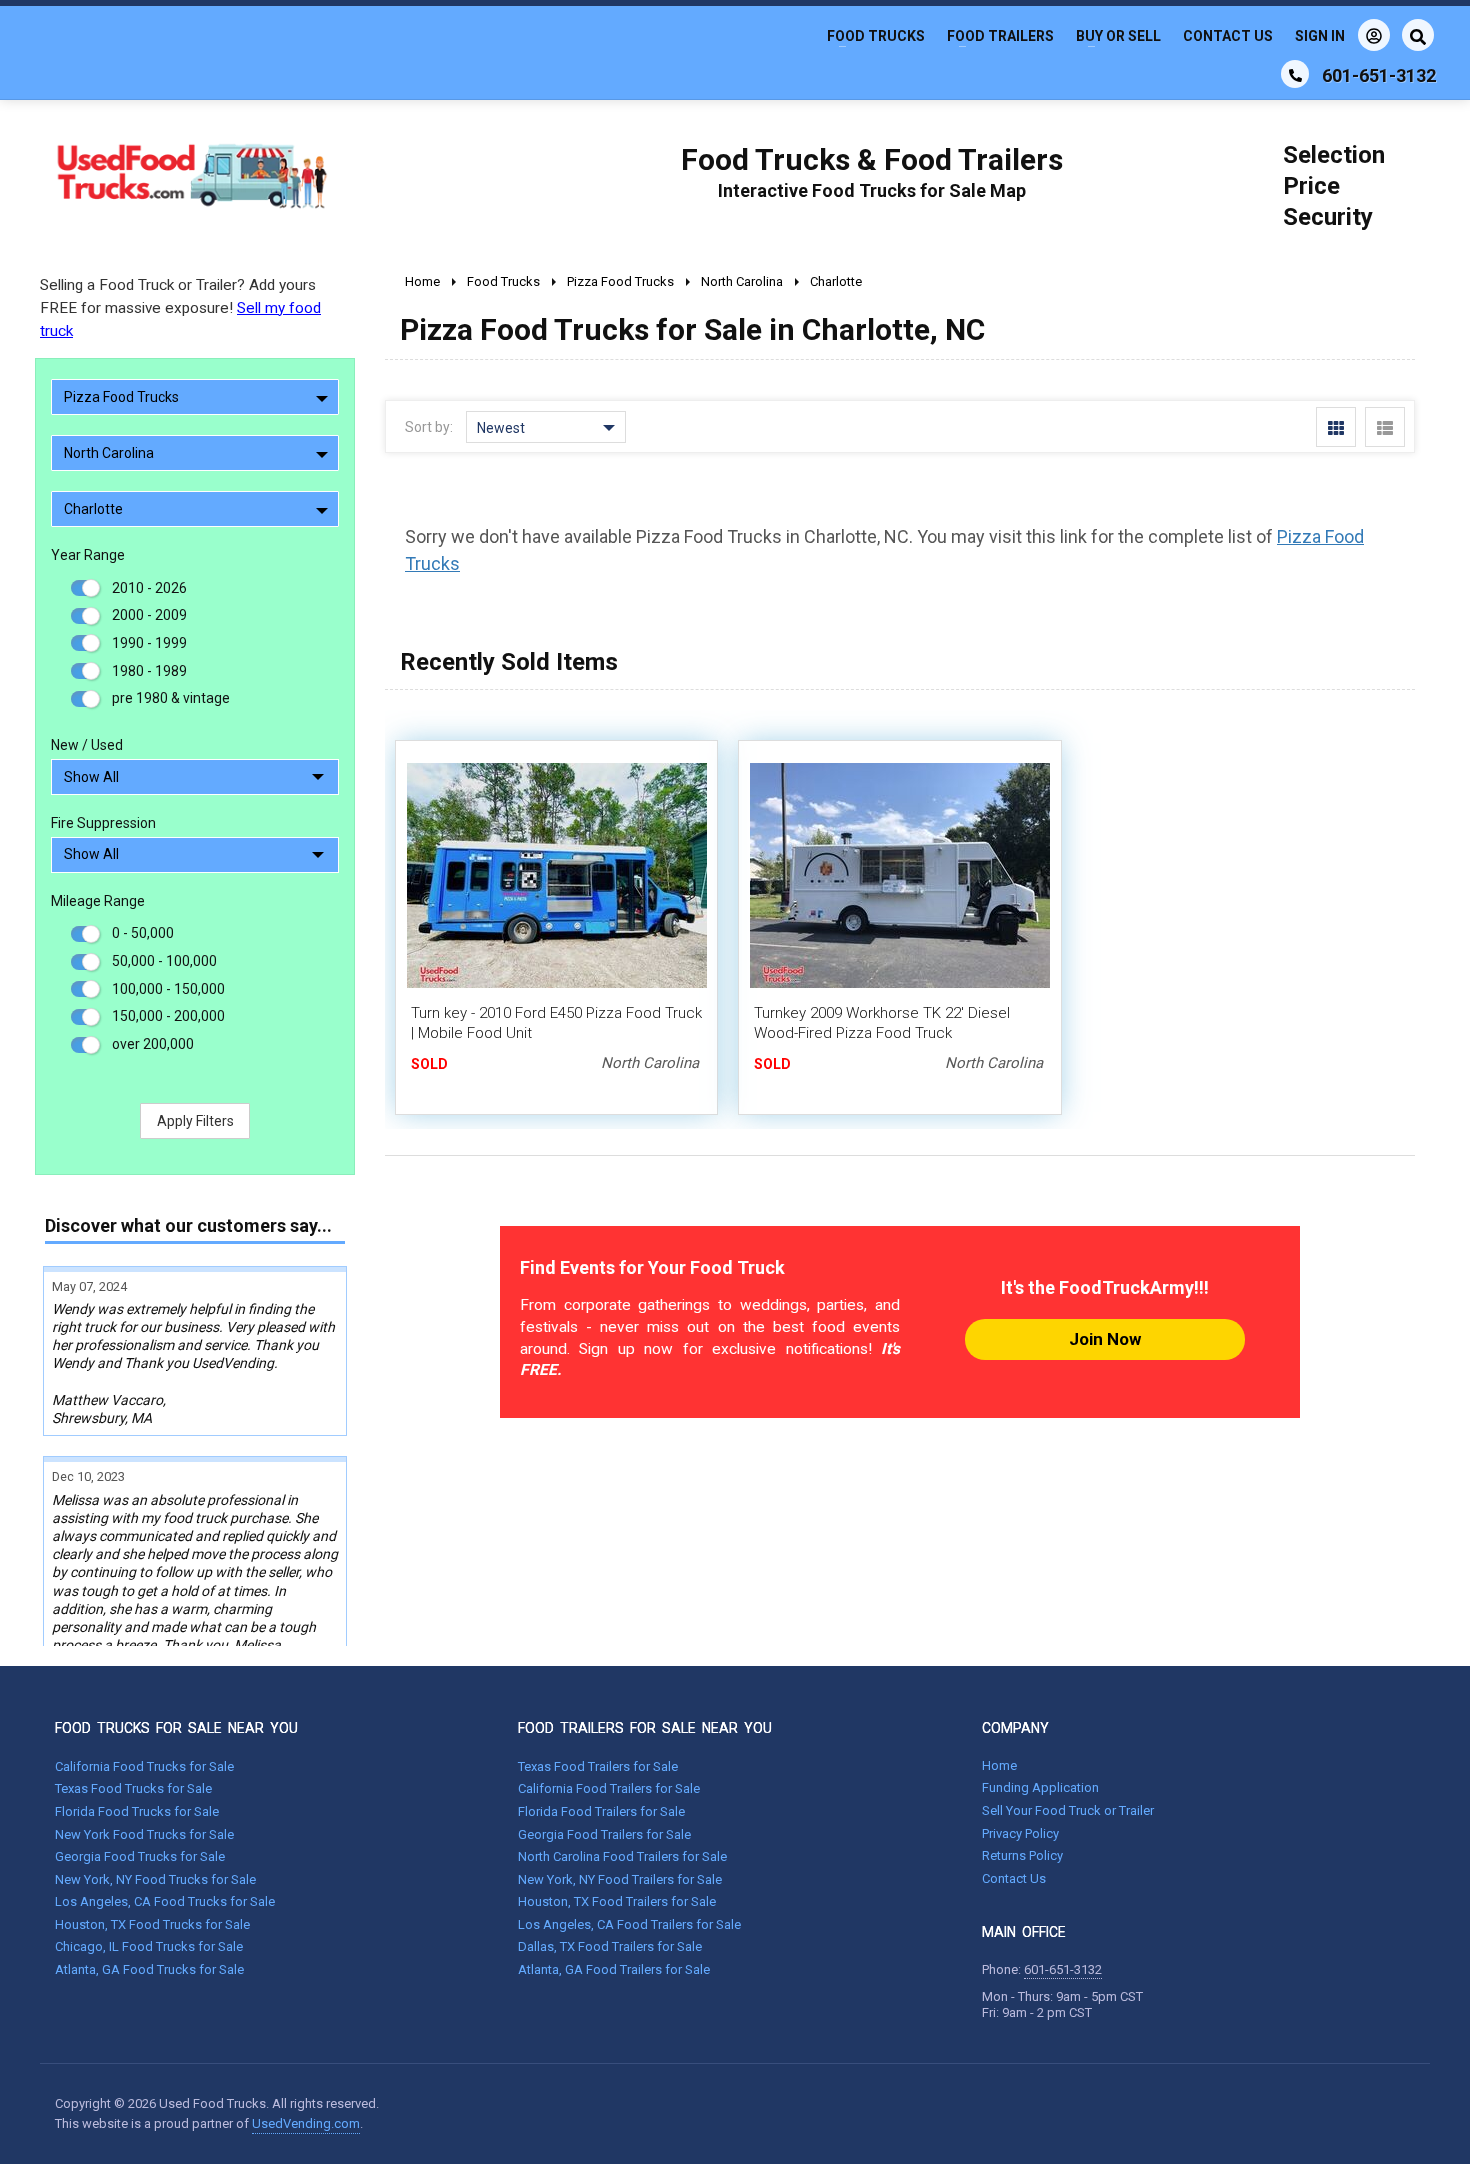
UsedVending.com (306, 2123)
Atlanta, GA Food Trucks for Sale (149, 1969)
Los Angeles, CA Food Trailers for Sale (629, 1924)
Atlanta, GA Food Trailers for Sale (614, 1969)
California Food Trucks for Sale (144, 1766)
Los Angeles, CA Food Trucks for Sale (165, 1901)
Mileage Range (98, 901)
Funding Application (1040, 1787)
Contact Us (1228, 36)
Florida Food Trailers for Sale (601, 1811)
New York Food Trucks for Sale (144, 1834)
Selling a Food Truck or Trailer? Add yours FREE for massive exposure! (180, 308)
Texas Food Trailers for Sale (598, 1766)
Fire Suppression (103, 823)
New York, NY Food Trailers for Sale (620, 1879)
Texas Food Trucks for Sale (133, 1788)
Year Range (88, 555)
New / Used (87, 745)
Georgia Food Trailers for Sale (604, 1834)
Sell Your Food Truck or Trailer (1068, 1810)
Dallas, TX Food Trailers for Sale (610, 1946)
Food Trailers (1000, 36)
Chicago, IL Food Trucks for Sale (149, 1946)
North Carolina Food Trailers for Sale (622, 1856)
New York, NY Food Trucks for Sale (155, 1879)
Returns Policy (1022, 1855)
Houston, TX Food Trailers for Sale (617, 1901)
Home (999, 1765)
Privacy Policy (1020, 1833)
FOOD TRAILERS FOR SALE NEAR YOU (645, 1728)
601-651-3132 (1063, 1969)
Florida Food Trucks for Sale (137, 1811)
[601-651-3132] (1295, 74)
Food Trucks (876, 36)
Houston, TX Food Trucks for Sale (152, 1924)
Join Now (1105, 1339)
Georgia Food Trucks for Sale (140, 1856)
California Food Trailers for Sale (609, 1788)
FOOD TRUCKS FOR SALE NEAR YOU (176, 1728)
